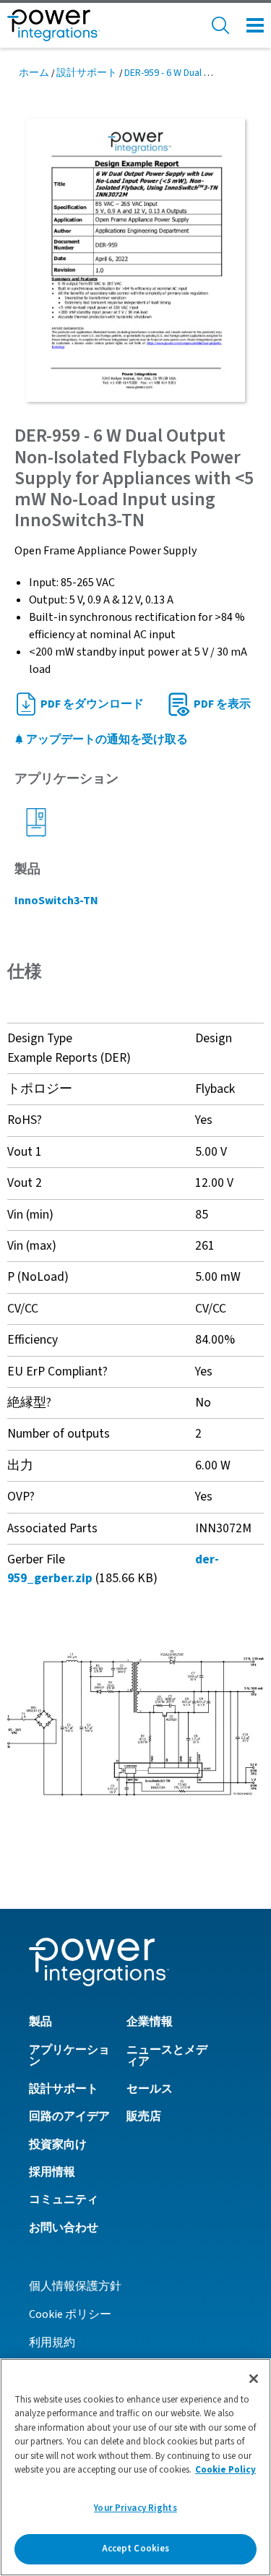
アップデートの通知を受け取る (106, 739)
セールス (150, 2089)
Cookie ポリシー (70, 2314)
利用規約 (52, 2343)
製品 (40, 2022)
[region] (135, 2467)
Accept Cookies (136, 2549)
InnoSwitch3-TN (56, 901)
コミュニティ (64, 2199)
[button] (135, 1722)
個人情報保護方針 (75, 2286)
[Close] (254, 2379)
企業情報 (150, 2022)
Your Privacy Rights (135, 2508)
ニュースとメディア (167, 2056)
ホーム (34, 73)
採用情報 (52, 2172)
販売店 (144, 2116)
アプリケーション (69, 2056)
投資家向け (58, 2144)
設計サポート (87, 73)
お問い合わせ (64, 2228)
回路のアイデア (69, 2116)
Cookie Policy (225, 2470)
